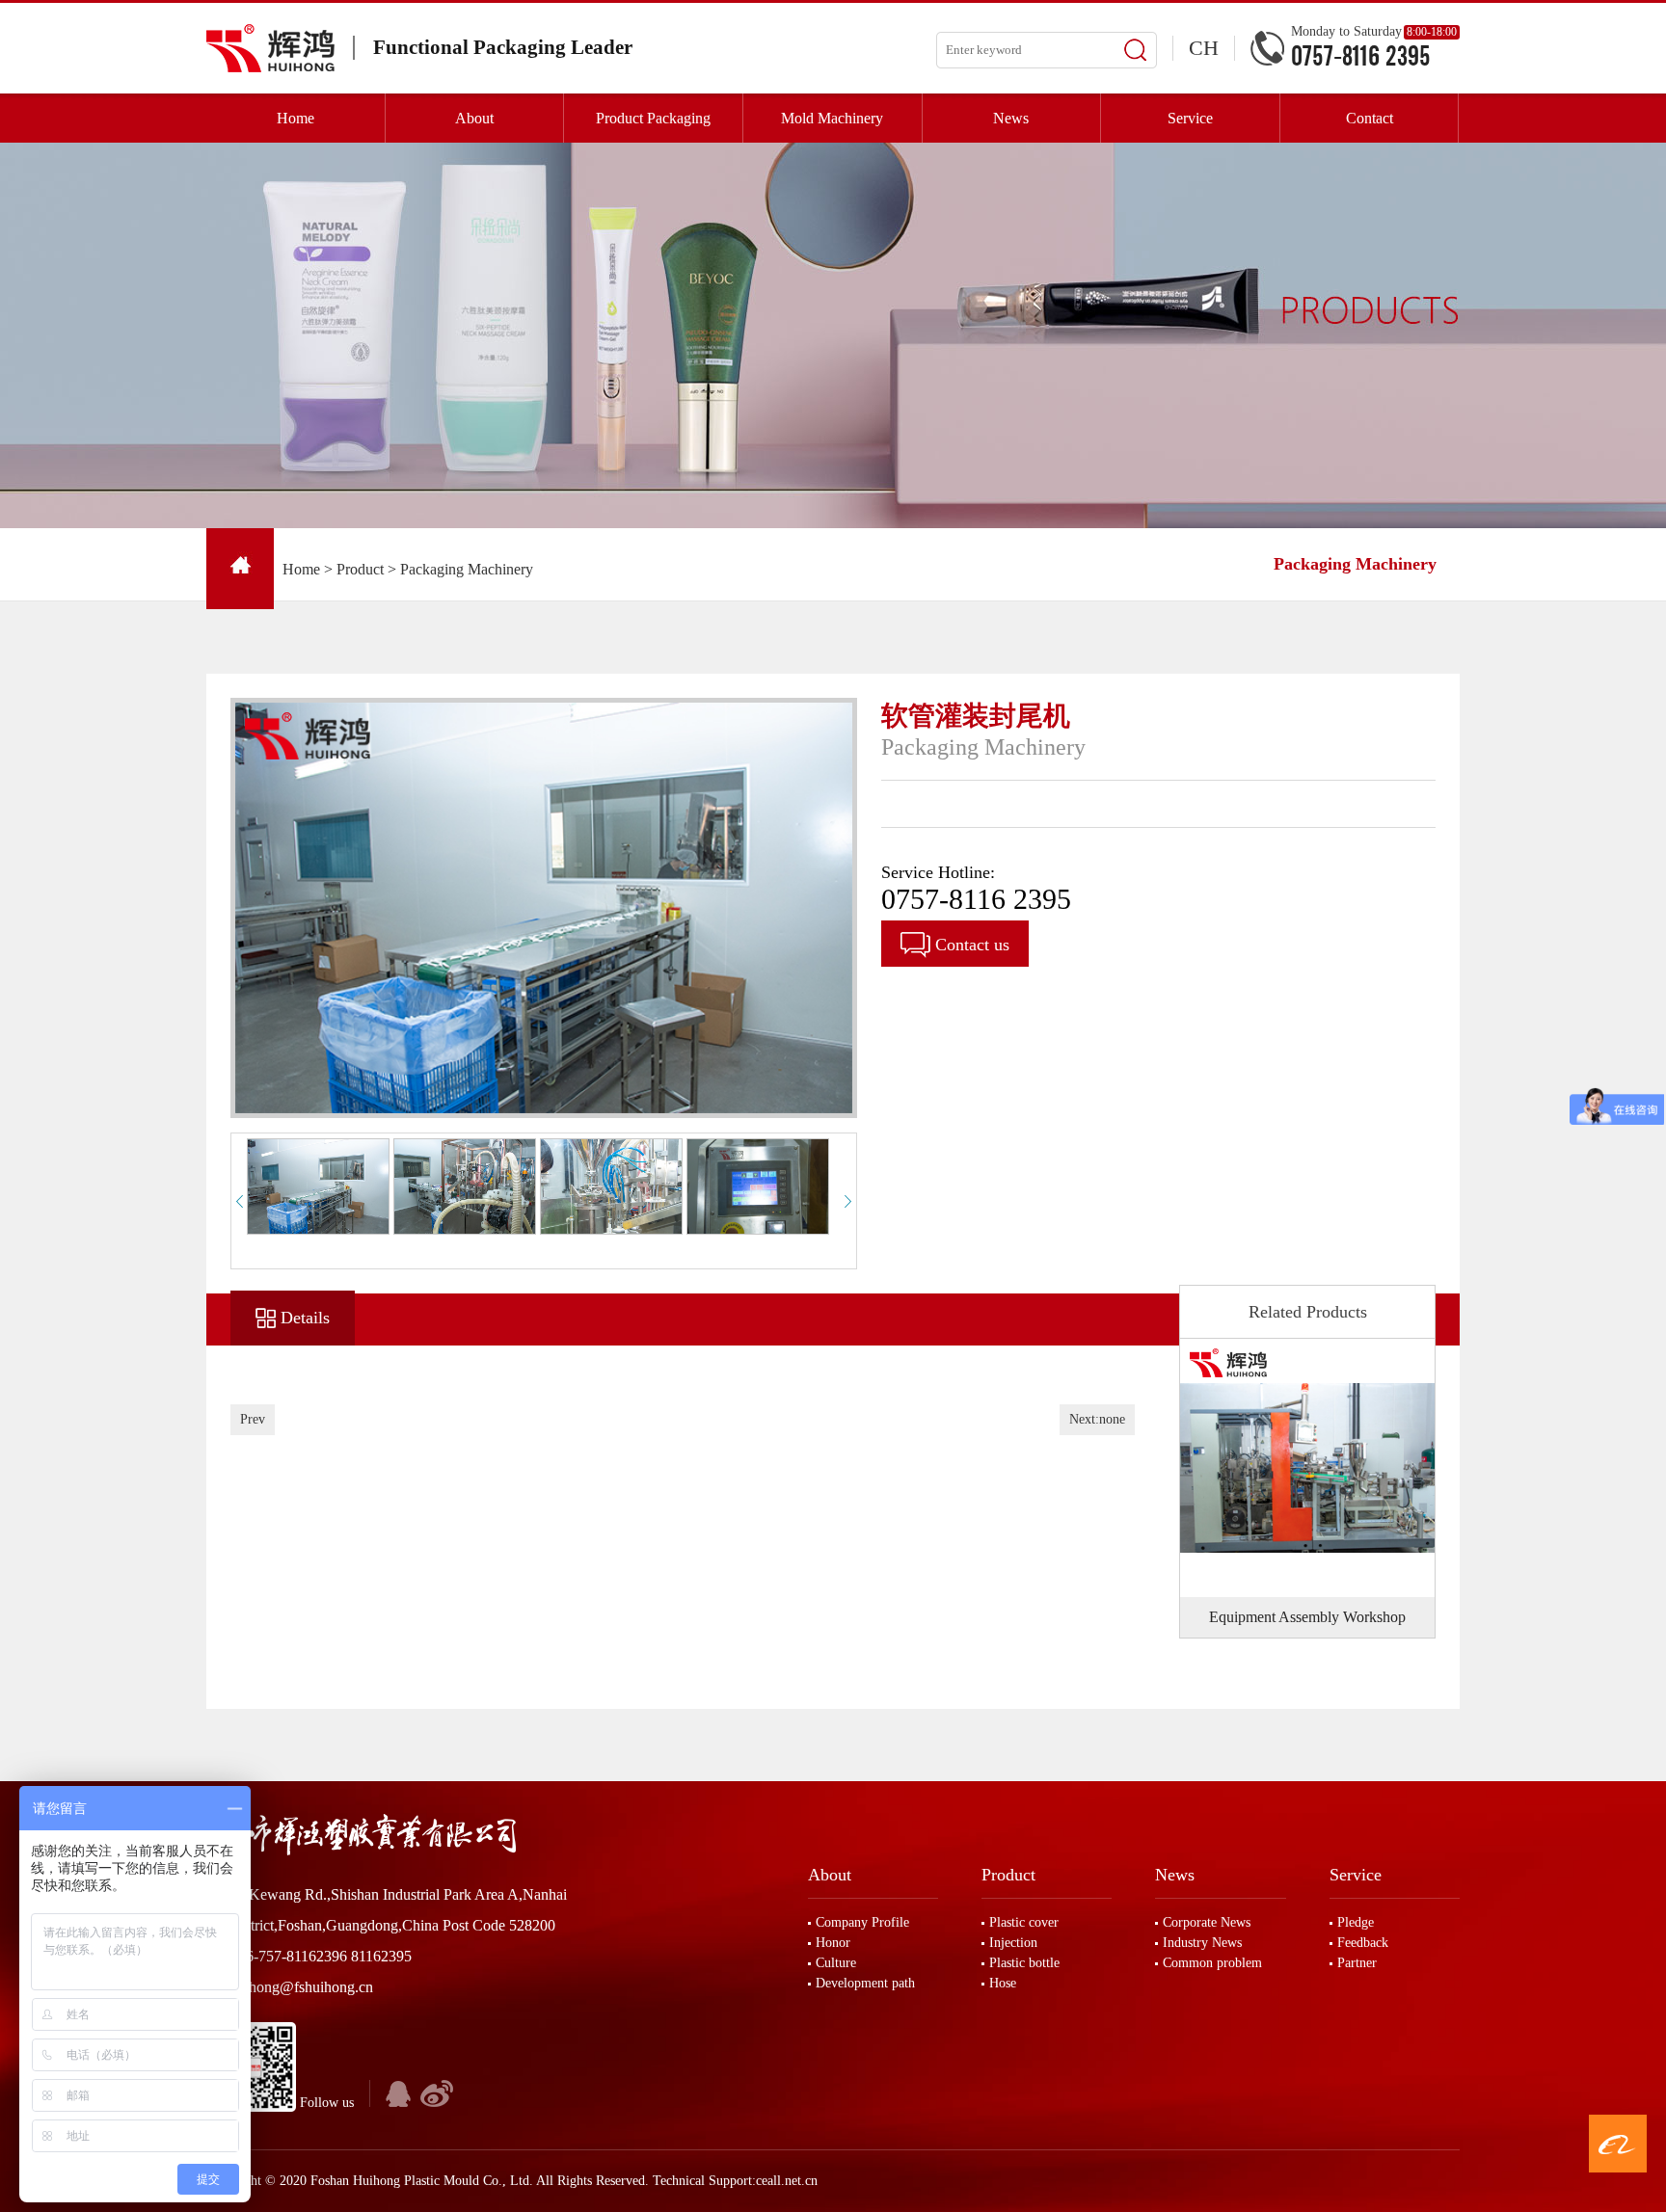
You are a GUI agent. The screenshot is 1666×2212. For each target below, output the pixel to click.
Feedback (1363, 1943)
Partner (1357, 1963)
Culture (836, 1963)
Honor (833, 1943)
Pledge (1356, 1922)
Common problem (1212, 1963)
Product (360, 569)
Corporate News (1207, 1922)
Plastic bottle (1024, 1963)
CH (1204, 48)
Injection (1013, 1943)
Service (1356, 1875)
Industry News (1202, 1943)
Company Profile (862, 1922)
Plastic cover (1024, 1922)
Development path (865, 1983)
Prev (253, 1419)
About (830, 1875)
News (1175, 1875)
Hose (1003, 1983)
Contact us (970, 945)
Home (301, 569)
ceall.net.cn (787, 2181)
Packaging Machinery (467, 569)
